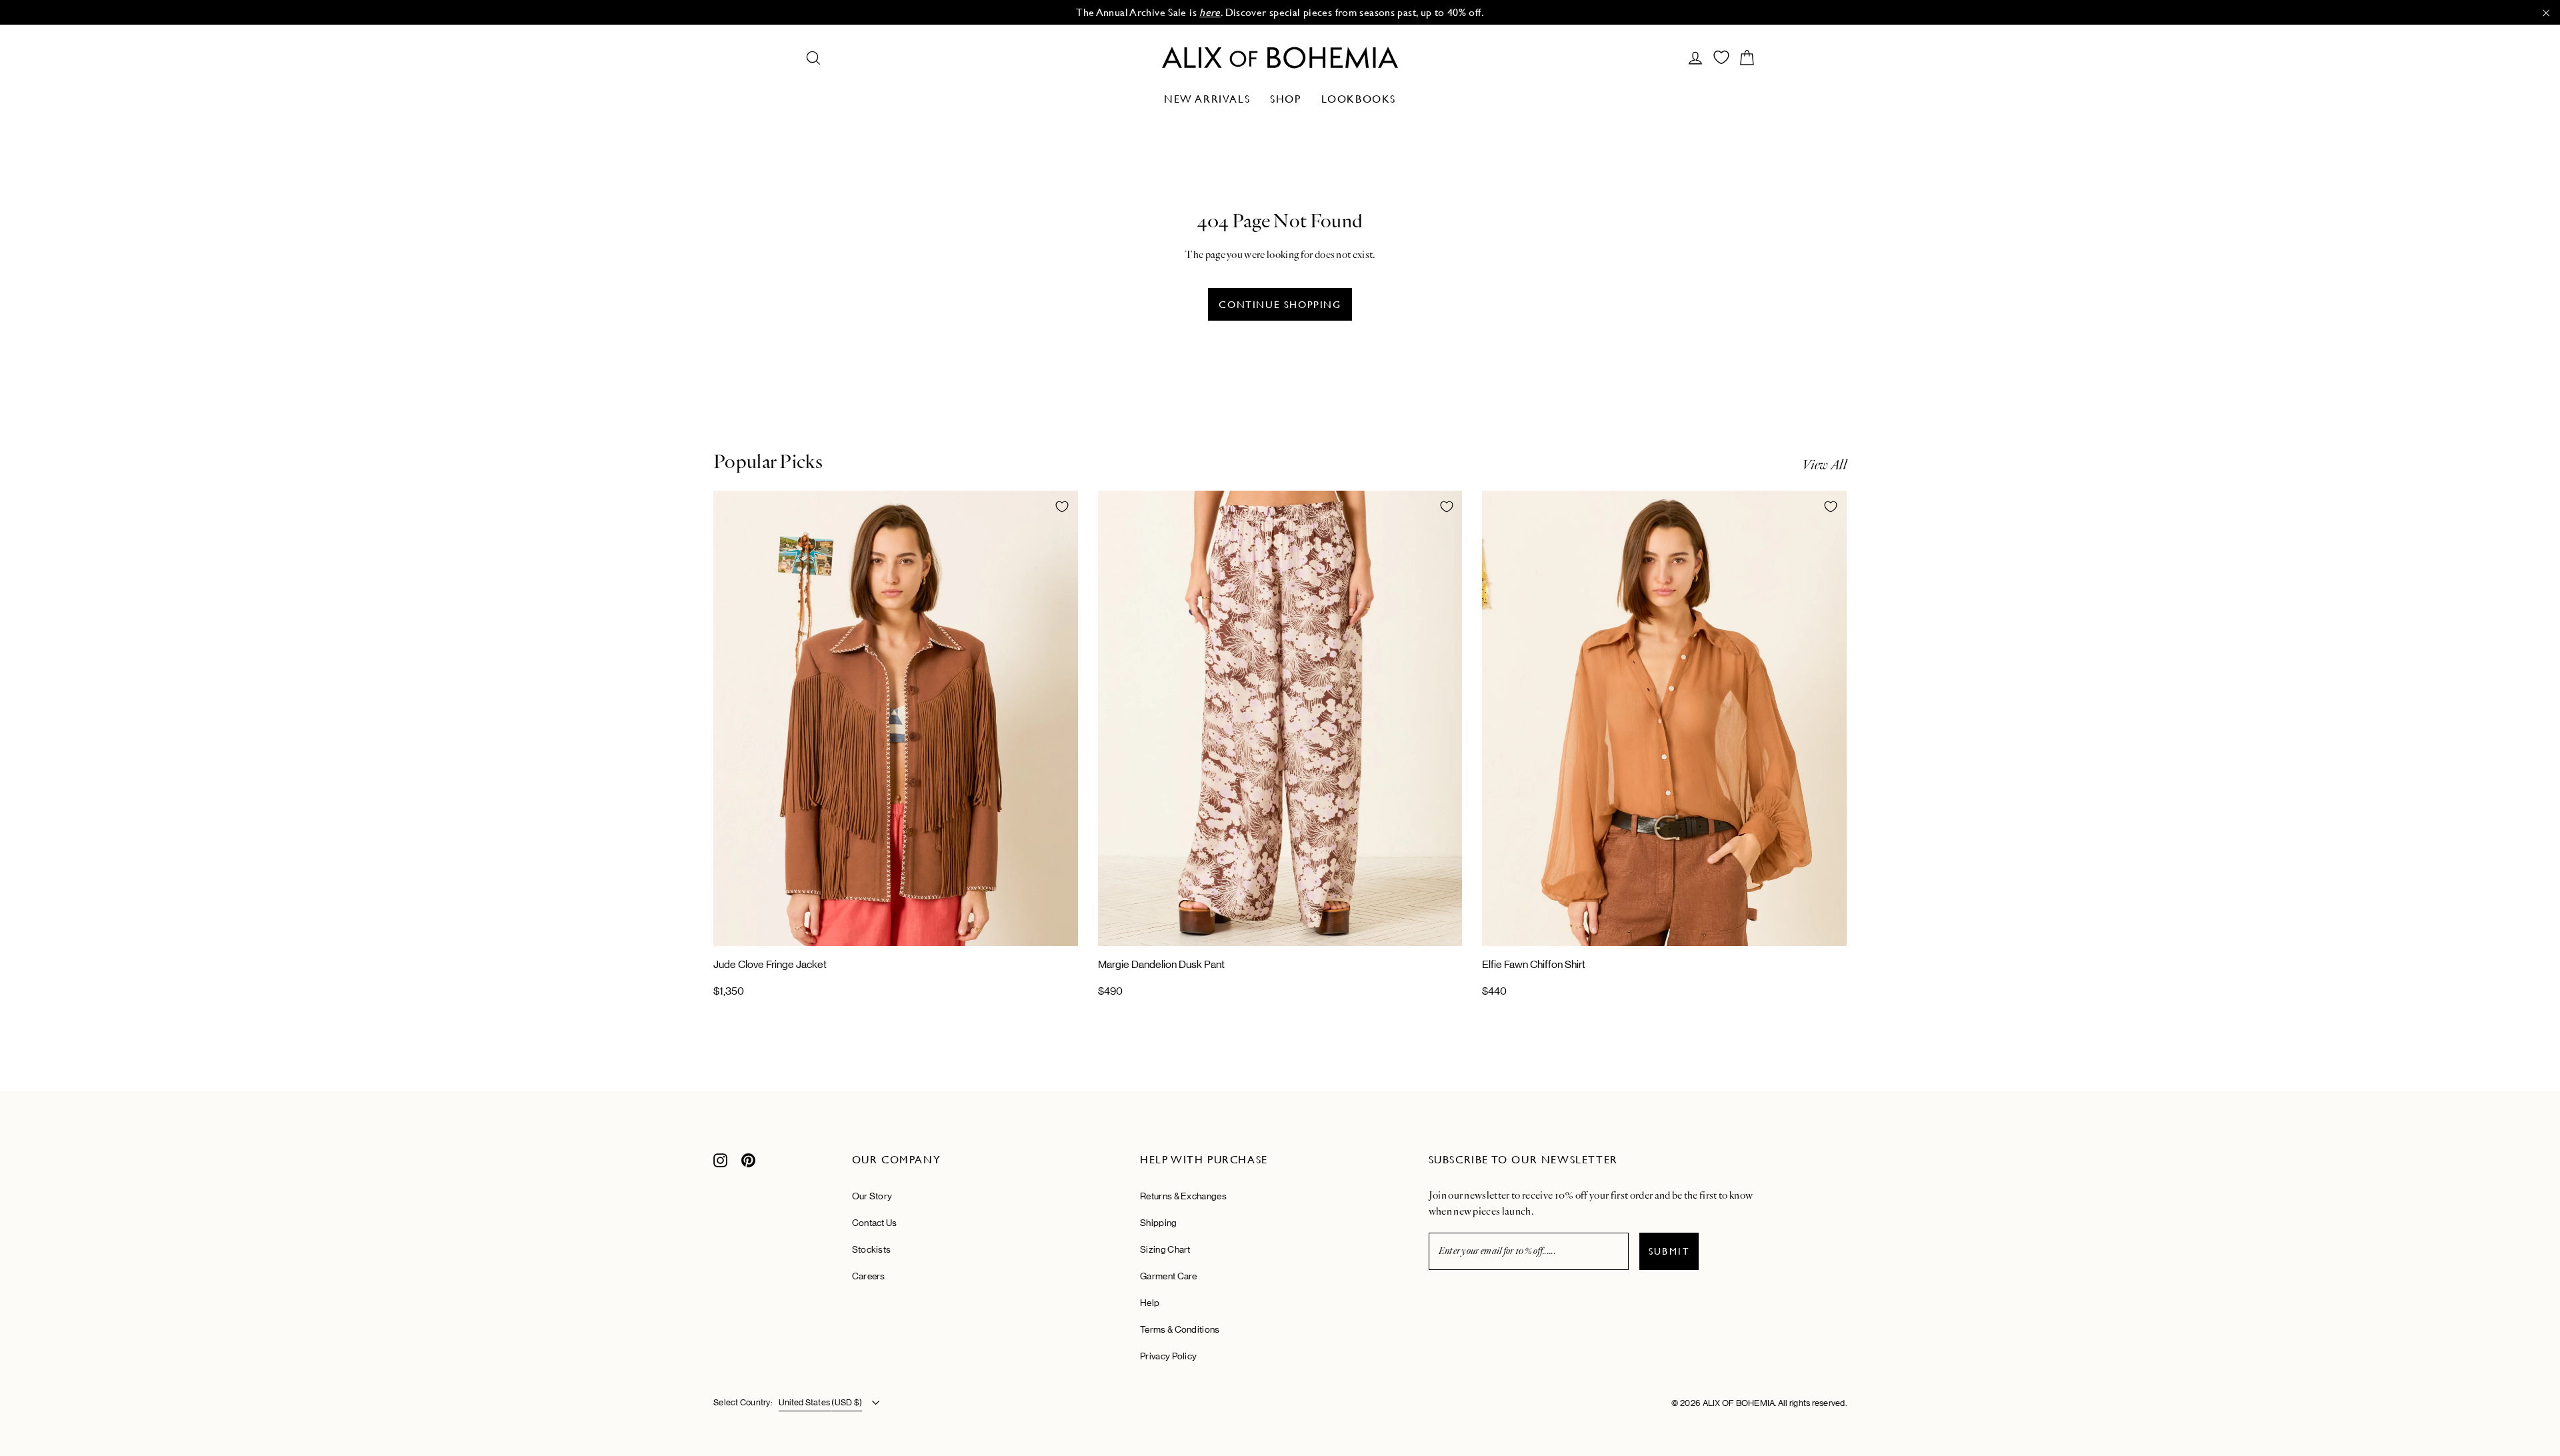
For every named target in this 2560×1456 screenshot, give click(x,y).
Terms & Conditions (1180, 1329)
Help (1150, 1303)
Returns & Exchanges (1183, 1196)
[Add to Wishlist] (1062, 507)
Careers (869, 1276)
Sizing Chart (1165, 1249)
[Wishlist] (1721, 57)
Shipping (1158, 1223)
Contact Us (875, 1223)
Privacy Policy (1168, 1356)
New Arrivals (1207, 99)
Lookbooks (1359, 99)
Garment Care (1169, 1276)
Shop (1285, 99)
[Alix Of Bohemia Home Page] (1280, 58)
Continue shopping (1280, 304)
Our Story (872, 1196)
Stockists (872, 1249)
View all (1824, 465)
